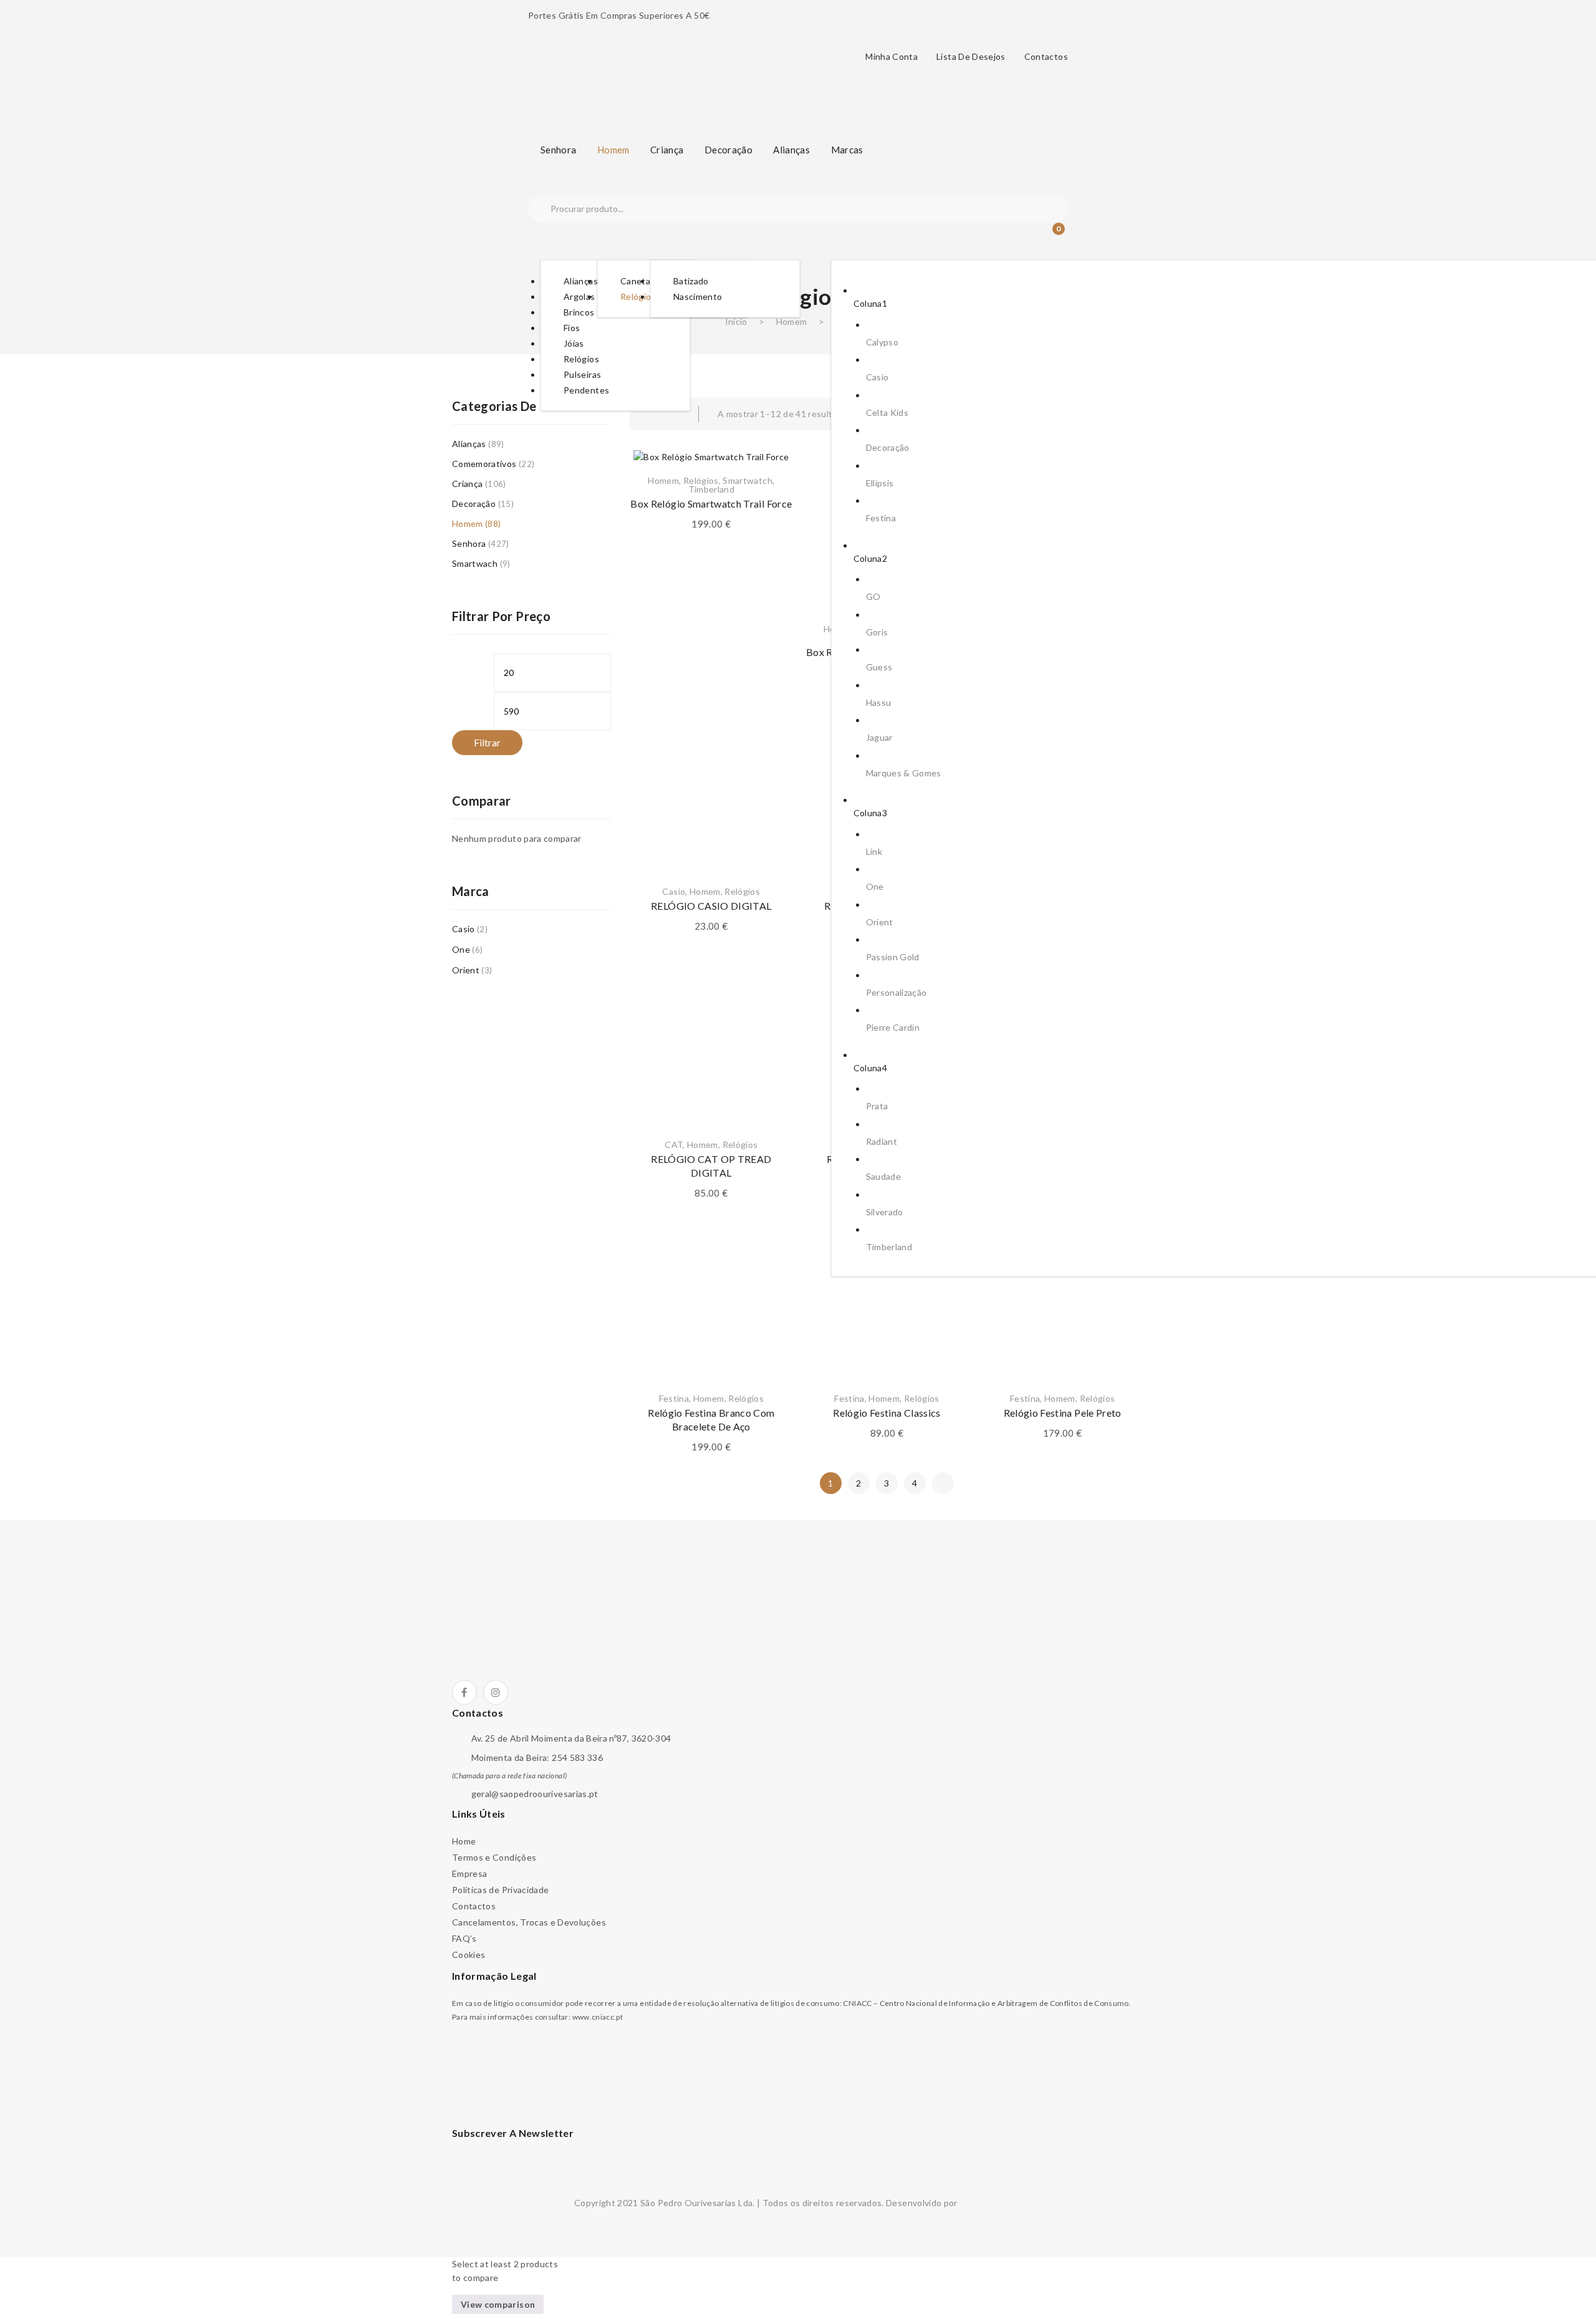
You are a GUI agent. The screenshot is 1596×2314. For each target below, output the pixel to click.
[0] (1050, 236)
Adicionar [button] (711, 840)
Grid (648, 414)
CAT (674, 1145)
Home (464, 1841)
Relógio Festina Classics (887, 1413)
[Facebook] (464, 1692)
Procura (539, 209)
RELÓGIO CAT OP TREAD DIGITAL (711, 1166)
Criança (467, 484)
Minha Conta (892, 57)
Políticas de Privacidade (500, 1890)
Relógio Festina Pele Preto (1063, 1413)
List (673, 414)
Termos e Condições (494, 1857)
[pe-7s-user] (1027, 238)
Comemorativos (484, 464)
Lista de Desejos (971, 57)
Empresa (469, 1873)
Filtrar (487, 742)
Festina (674, 1398)
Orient (466, 970)
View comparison (498, 2304)
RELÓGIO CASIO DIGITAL (711, 906)
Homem (792, 321)
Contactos (1046, 57)
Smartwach (475, 563)
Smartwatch (748, 480)
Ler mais (711, 1093)
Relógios (701, 480)
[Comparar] (768, 768)
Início (736, 321)
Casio (674, 891)
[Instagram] (496, 1692)
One (461, 949)
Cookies (469, 1955)
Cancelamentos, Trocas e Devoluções (529, 1922)
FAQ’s (464, 1938)
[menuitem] (558, 150)
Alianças (469, 444)
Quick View (768, 799)
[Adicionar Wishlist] (768, 736)
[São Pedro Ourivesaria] (606, 95)
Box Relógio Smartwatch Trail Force (711, 504)
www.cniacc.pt (598, 2017)
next (943, 1483)
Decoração (474, 504)
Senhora (469, 543)
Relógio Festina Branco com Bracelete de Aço (711, 1420)
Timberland (712, 489)
